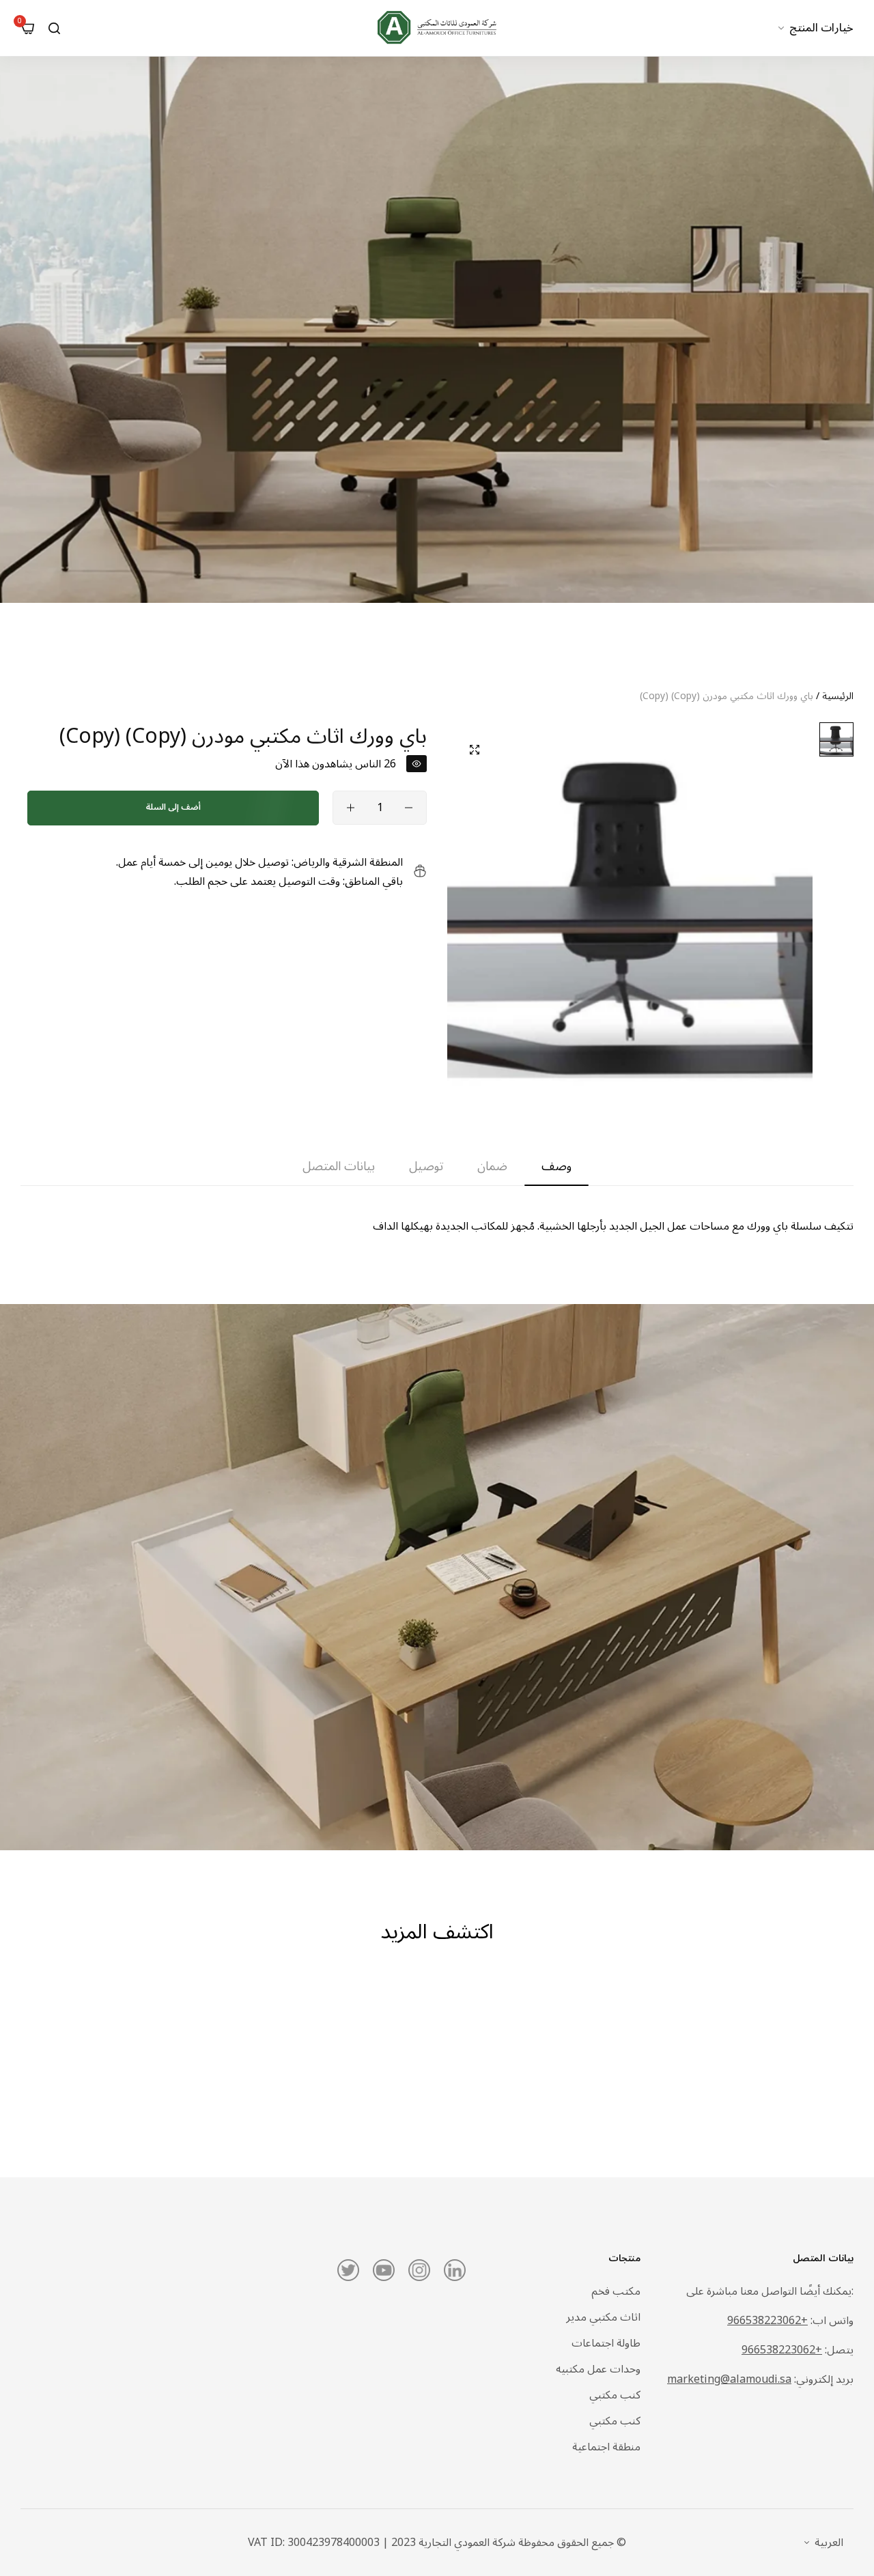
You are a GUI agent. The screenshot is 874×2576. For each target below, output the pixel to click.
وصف (556, 1167)
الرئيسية (838, 696)
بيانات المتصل (339, 1167)
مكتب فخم (616, 2291)
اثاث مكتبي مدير (603, 2317)
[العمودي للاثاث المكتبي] (437, 28)
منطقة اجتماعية (606, 2447)
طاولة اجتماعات (606, 2343)
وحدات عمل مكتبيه (598, 2369)
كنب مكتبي (615, 2395)
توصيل (426, 1167)
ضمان (492, 1167)
